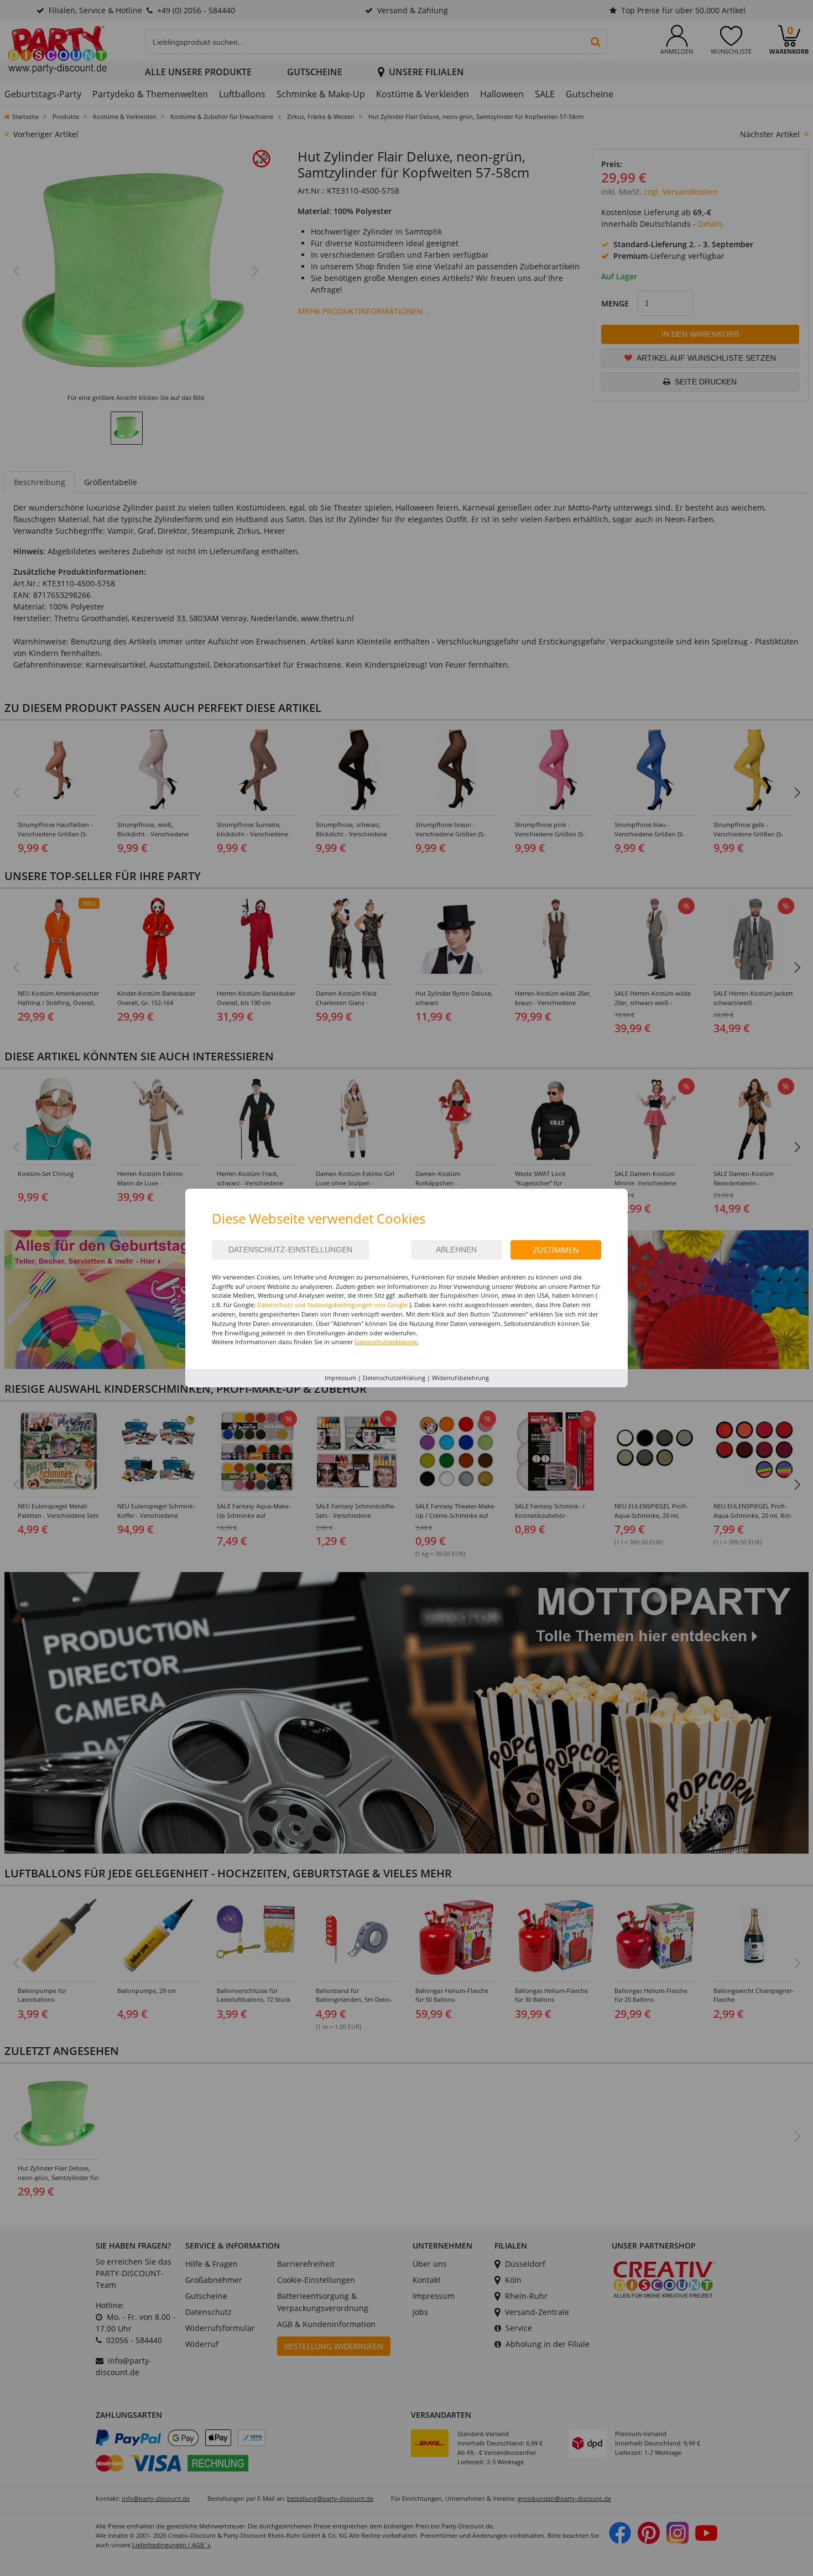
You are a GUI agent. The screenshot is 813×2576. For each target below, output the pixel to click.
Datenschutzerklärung (394, 1378)
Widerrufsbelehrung (460, 1378)
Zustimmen (556, 1250)
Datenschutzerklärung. (387, 1342)
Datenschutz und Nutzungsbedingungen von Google (332, 1305)
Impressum (340, 1378)
